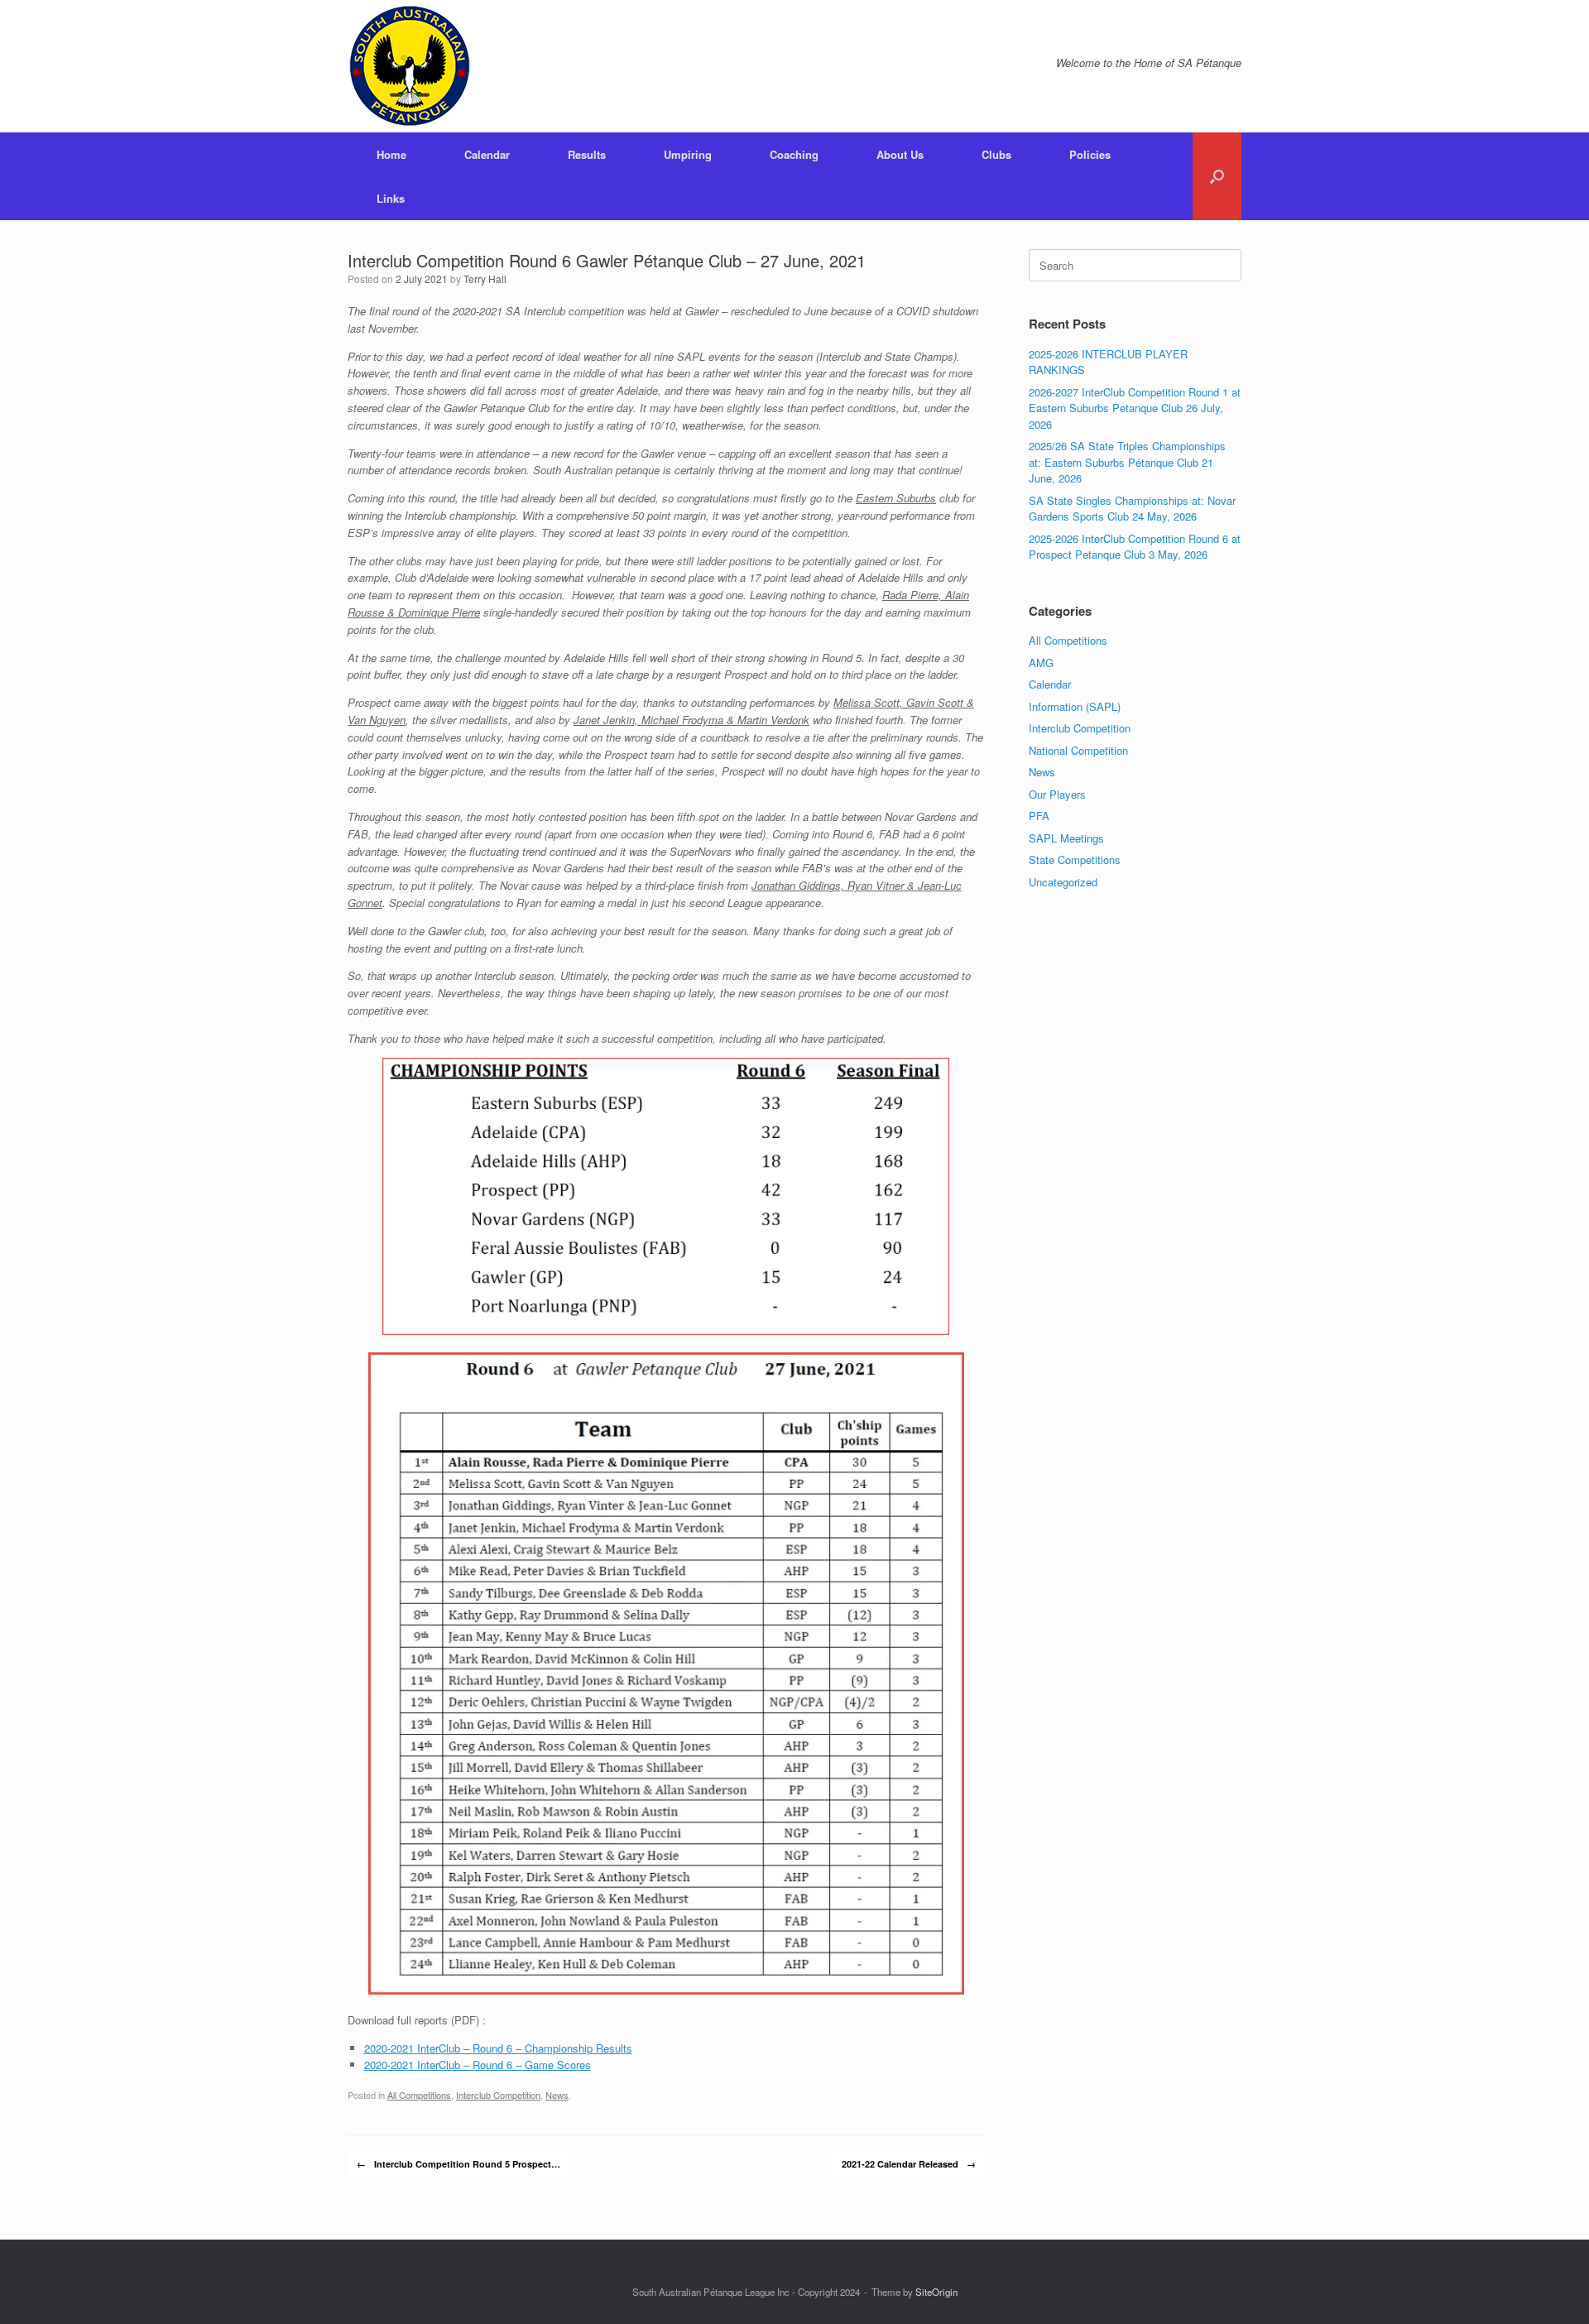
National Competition (1078, 750)
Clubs (996, 154)
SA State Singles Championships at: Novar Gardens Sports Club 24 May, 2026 (1132, 509)
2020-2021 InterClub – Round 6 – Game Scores (478, 2065)
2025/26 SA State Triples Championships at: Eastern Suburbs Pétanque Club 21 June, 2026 (1127, 462)
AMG (1041, 663)
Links (391, 198)
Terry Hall (485, 278)
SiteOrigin (936, 2292)
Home (391, 154)
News (557, 2095)
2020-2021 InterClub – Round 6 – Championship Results (498, 2048)
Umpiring (688, 154)
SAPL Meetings (1066, 838)
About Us (900, 154)
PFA (1039, 816)
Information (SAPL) (1075, 706)
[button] (1217, 176)
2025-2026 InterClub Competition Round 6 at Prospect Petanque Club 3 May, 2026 (1135, 547)
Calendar (487, 154)
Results (587, 154)
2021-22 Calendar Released (909, 2164)
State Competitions (1075, 859)
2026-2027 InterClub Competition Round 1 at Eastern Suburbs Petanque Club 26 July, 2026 (1135, 408)
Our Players (1057, 794)
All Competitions (419, 2095)
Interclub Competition (498, 2095)
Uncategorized (1063, 882)
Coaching (794, 154)
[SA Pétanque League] (410, 66)
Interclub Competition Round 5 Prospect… (458, 2164)
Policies (1090, 154)
